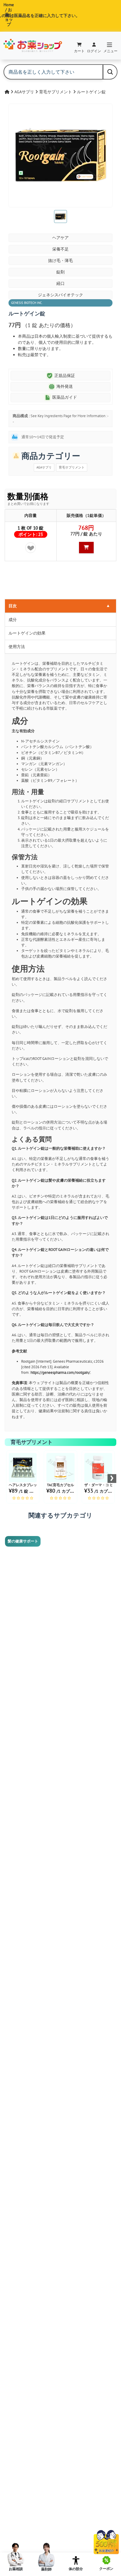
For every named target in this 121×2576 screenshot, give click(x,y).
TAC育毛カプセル (60, 1485)
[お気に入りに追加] (31, 548)
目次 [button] (59, 606)
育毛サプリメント (56, 92)
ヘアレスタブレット (25, 1485)
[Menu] (110, 45)
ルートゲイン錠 (91, 92)
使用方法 (17, 647)
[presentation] (112, 1479)
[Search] (110, 72)
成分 (13, 620)
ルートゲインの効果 (27, 633)
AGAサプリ (25, 92)
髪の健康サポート (23, 1541)
